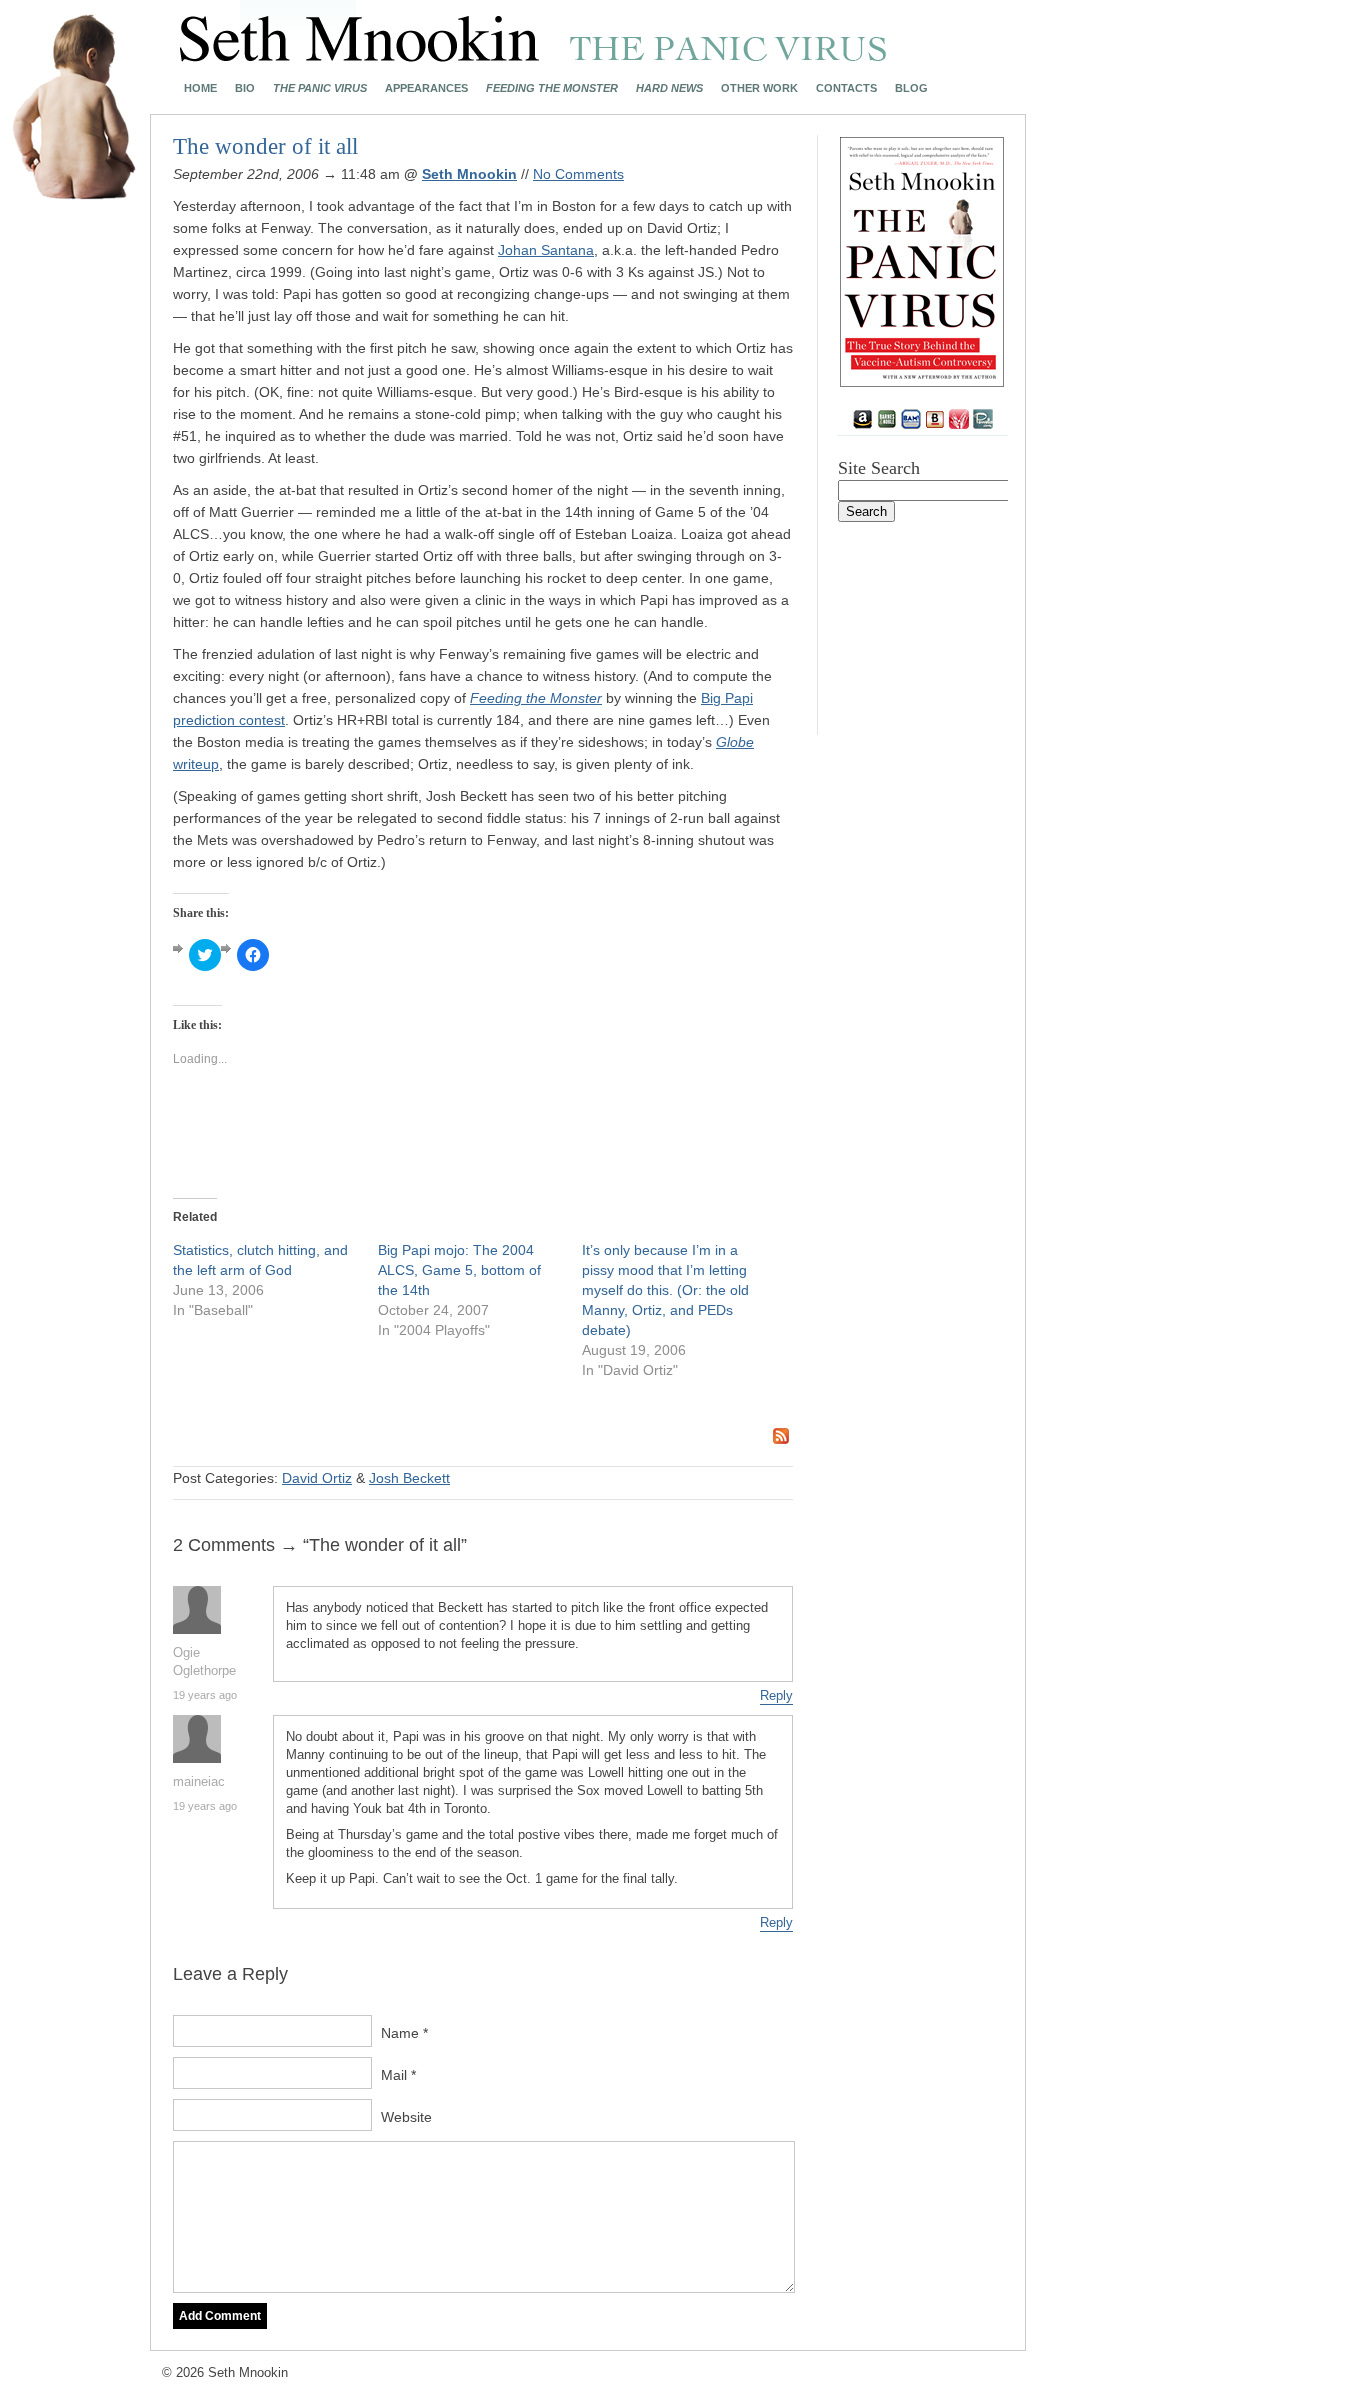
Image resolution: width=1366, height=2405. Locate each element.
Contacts (846, 88)
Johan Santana (546, 250)
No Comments (578, 174)
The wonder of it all (265, 146)
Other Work (759, 88)
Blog (911, 88)
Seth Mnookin (469, 174)
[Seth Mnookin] (533, 56)
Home (200, 88)
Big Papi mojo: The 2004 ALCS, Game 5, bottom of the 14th (459, 1270)
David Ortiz (317, 1478)
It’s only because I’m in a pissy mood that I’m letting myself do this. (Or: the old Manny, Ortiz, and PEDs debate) (665, 1290)
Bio (245, 88)
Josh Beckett (409, 1478)
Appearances (426, 88)
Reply (776, 1695)
